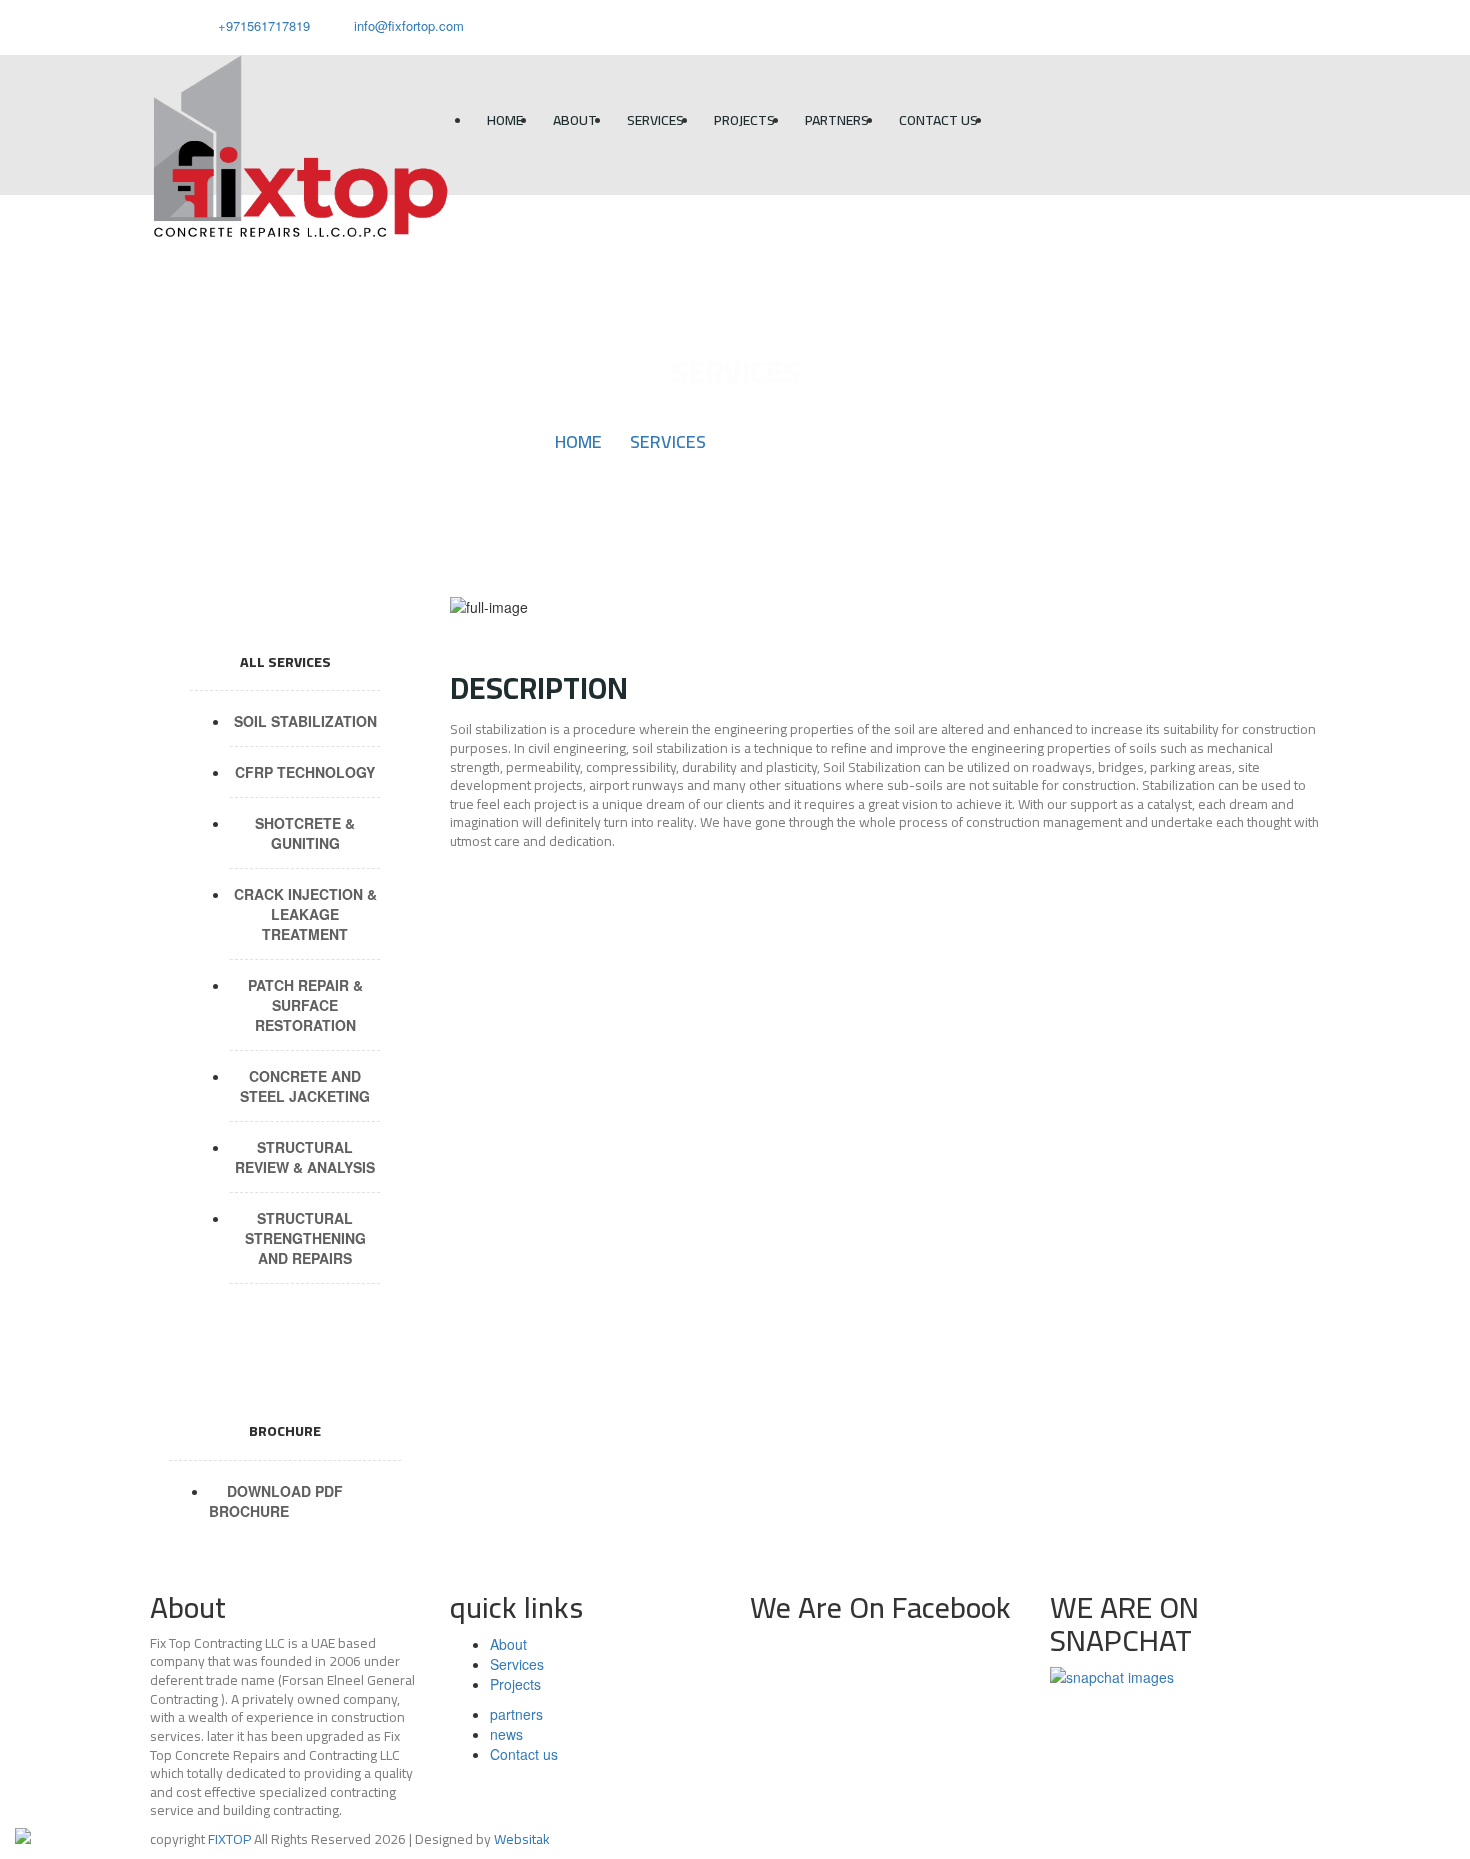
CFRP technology (305, 772)
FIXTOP (229, 1839)
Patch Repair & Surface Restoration (305, 1005)
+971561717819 (262, 25)
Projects (744, 120)
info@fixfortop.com (409, 25)
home (505, 120)
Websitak (522, 1839)
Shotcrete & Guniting (305, 833)
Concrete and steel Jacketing (305, 1086)
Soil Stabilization (305, 721)
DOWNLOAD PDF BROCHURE (276, 1501)
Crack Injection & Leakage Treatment (305, 914)
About (575, 120)
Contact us (938, 120)
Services (655, 120)
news (506, 1734)
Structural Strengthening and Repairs (305, 1238)
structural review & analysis (305, 1157)
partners (837, 120)
